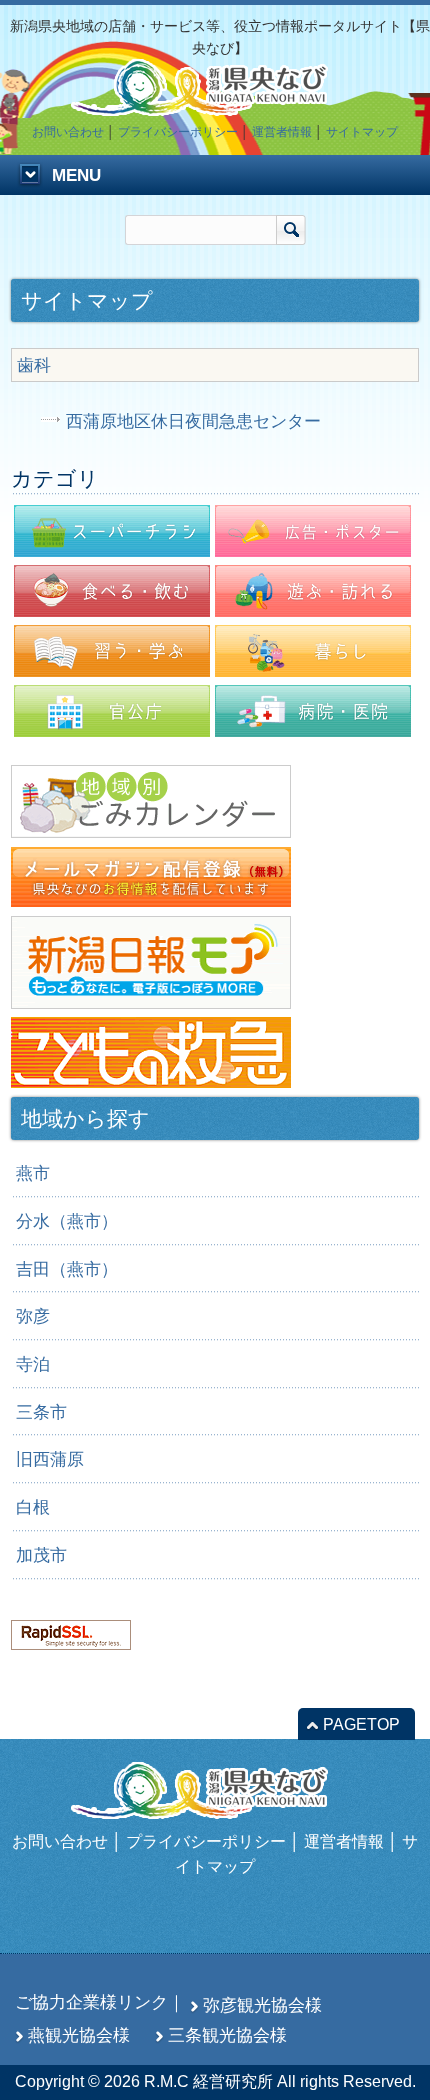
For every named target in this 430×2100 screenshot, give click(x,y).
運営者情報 (282, 132)
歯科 (34, 365)
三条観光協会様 (227, 2035)
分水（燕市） (67, 1221)
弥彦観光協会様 (262, 2005)
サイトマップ (362, 132)
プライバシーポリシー (178, 132)
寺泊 (33, 1364)
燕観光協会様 (79, 2035)
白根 (33, 1507)
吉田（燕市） (67, 1269)
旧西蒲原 (50, 1459)
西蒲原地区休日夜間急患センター (193, 421)
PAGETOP (361, 1724)
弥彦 (33, 1316)
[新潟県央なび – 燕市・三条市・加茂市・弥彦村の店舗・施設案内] (215, 106)
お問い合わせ (68, 132)
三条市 (41, 1412)
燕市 (33, 1173)
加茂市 (41, 1555)
